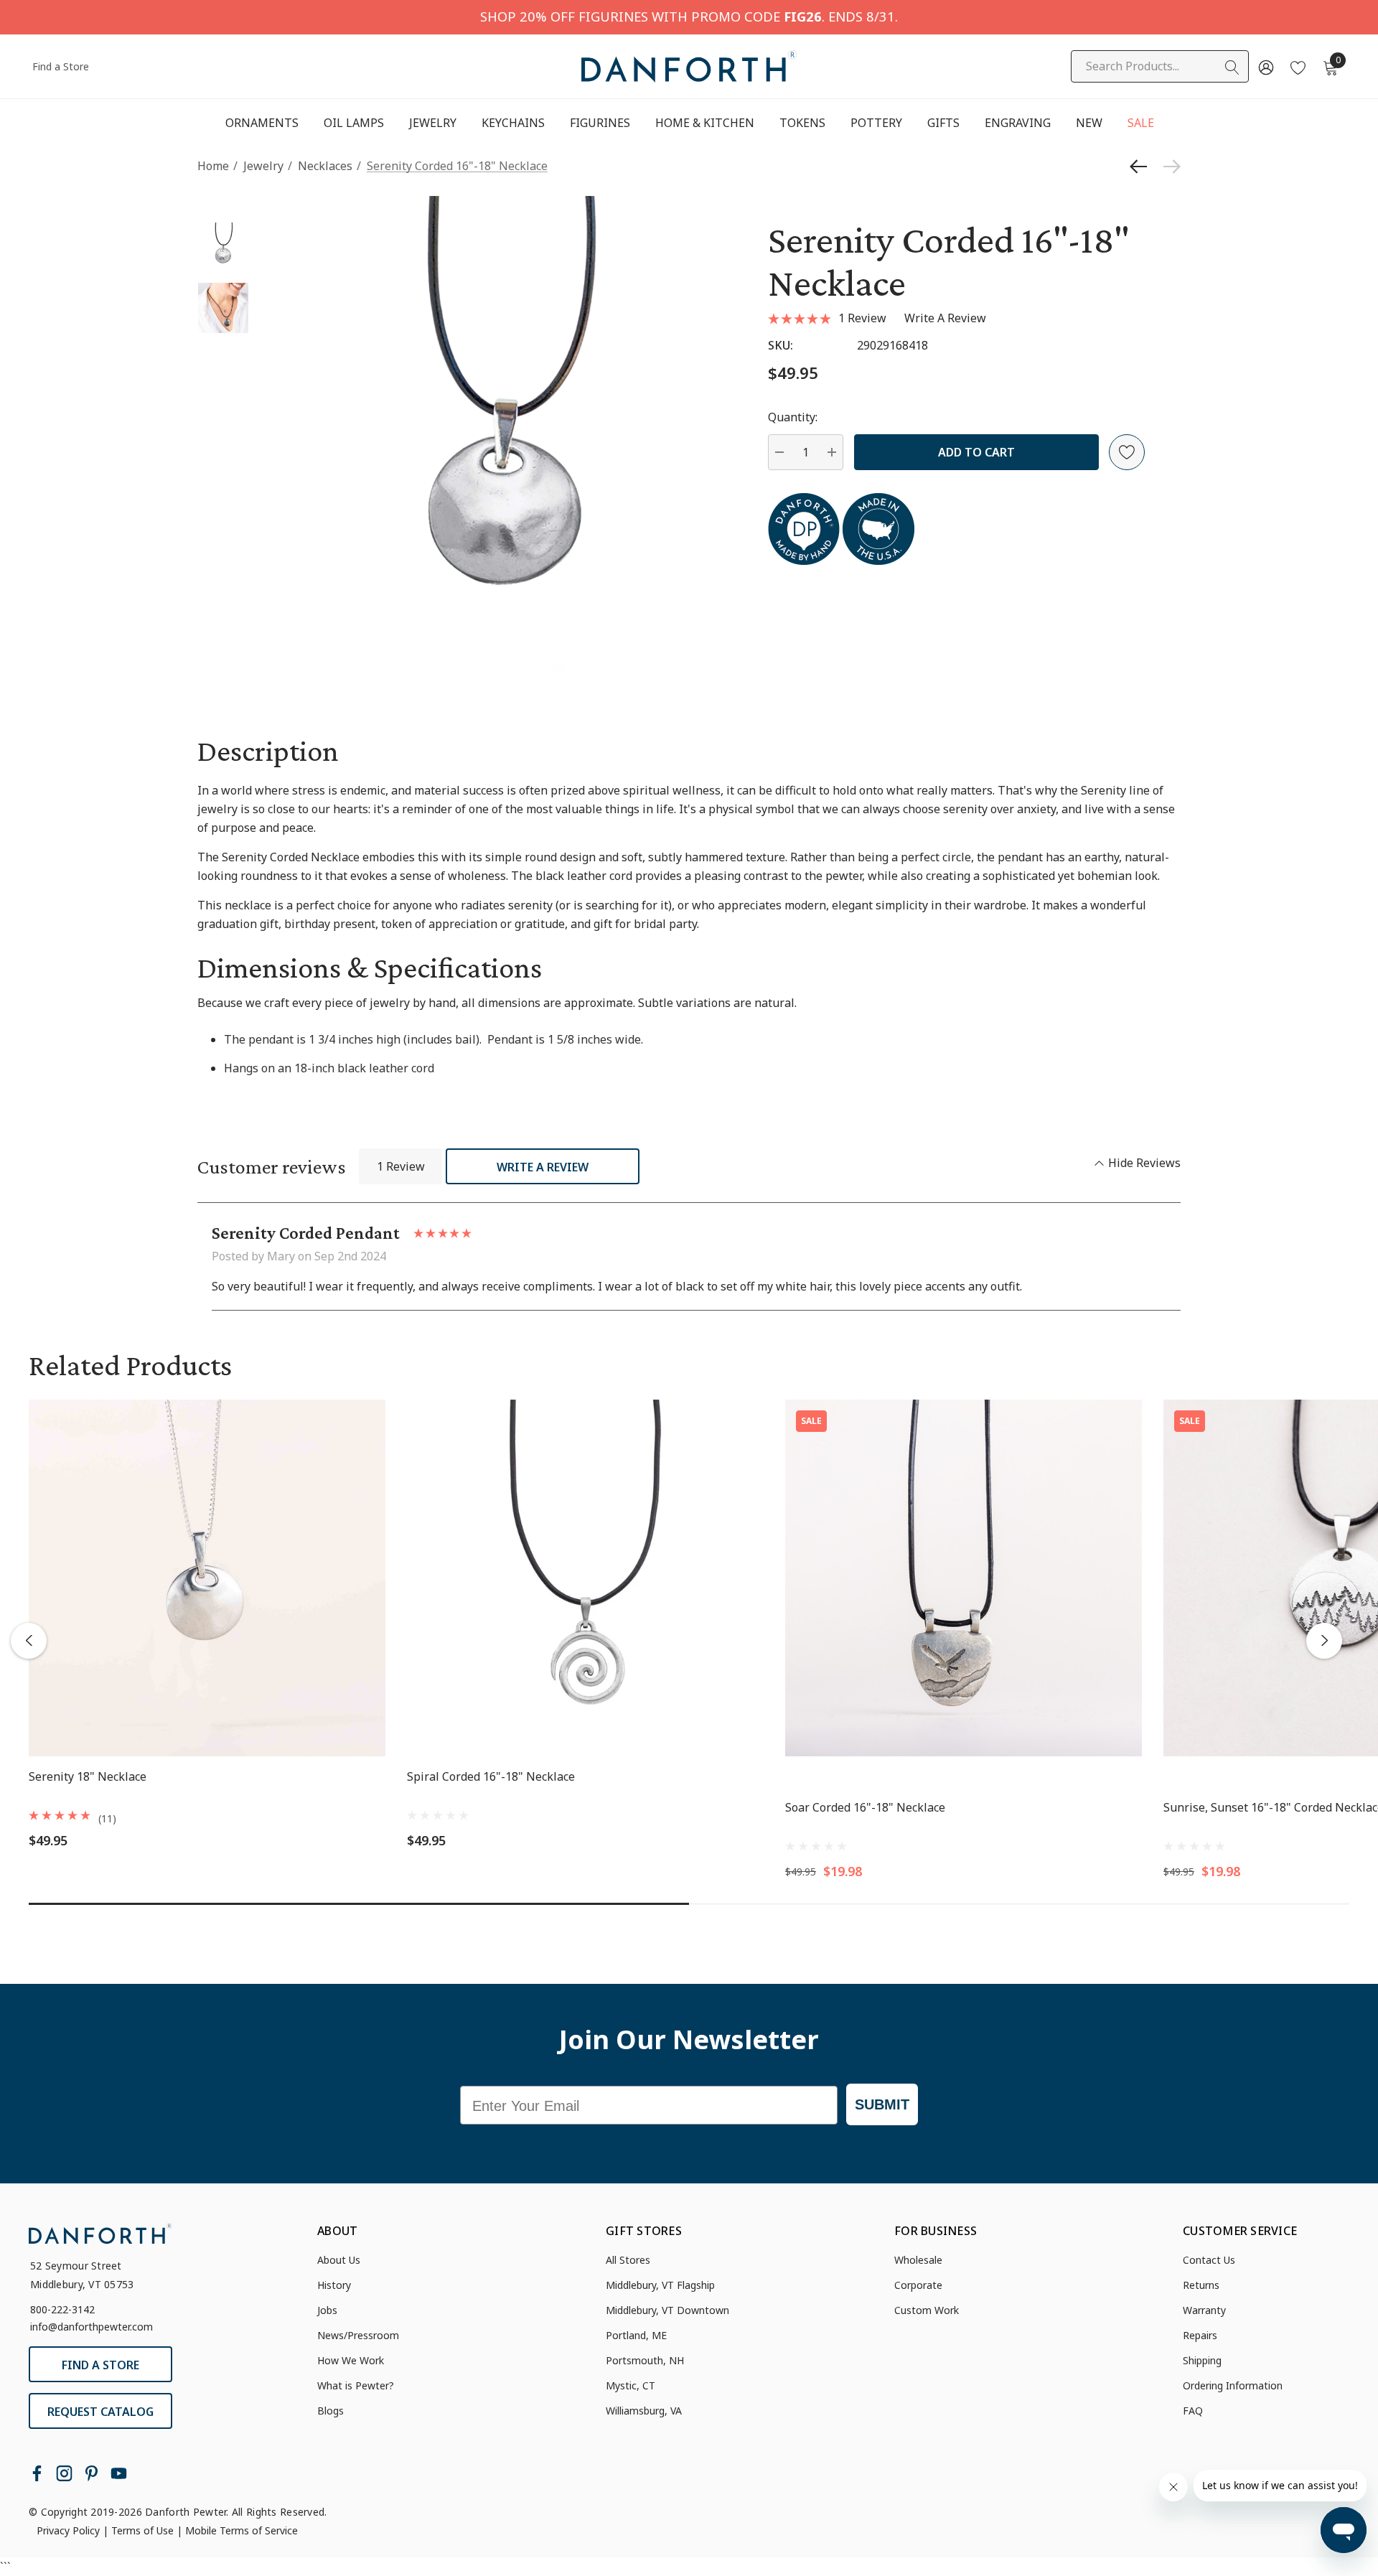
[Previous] (1142, 167)
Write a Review (543, 1167)
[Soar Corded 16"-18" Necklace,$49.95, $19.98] (964, 1578)
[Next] (1168, 167)
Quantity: (793, 417)
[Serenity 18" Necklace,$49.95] (207, 1578)
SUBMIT (882, 2104)
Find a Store (61, 66)
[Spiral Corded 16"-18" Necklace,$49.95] (585, 1578)
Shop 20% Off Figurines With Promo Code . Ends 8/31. (689, 16)
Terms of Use (142, 2530)
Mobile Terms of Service (242, 2530)
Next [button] (1324, 1641)
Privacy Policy (68, 2530)
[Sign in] (1265, 67)
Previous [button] (29, 1641)
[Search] (1232, 67)
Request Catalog (100, 2412)
